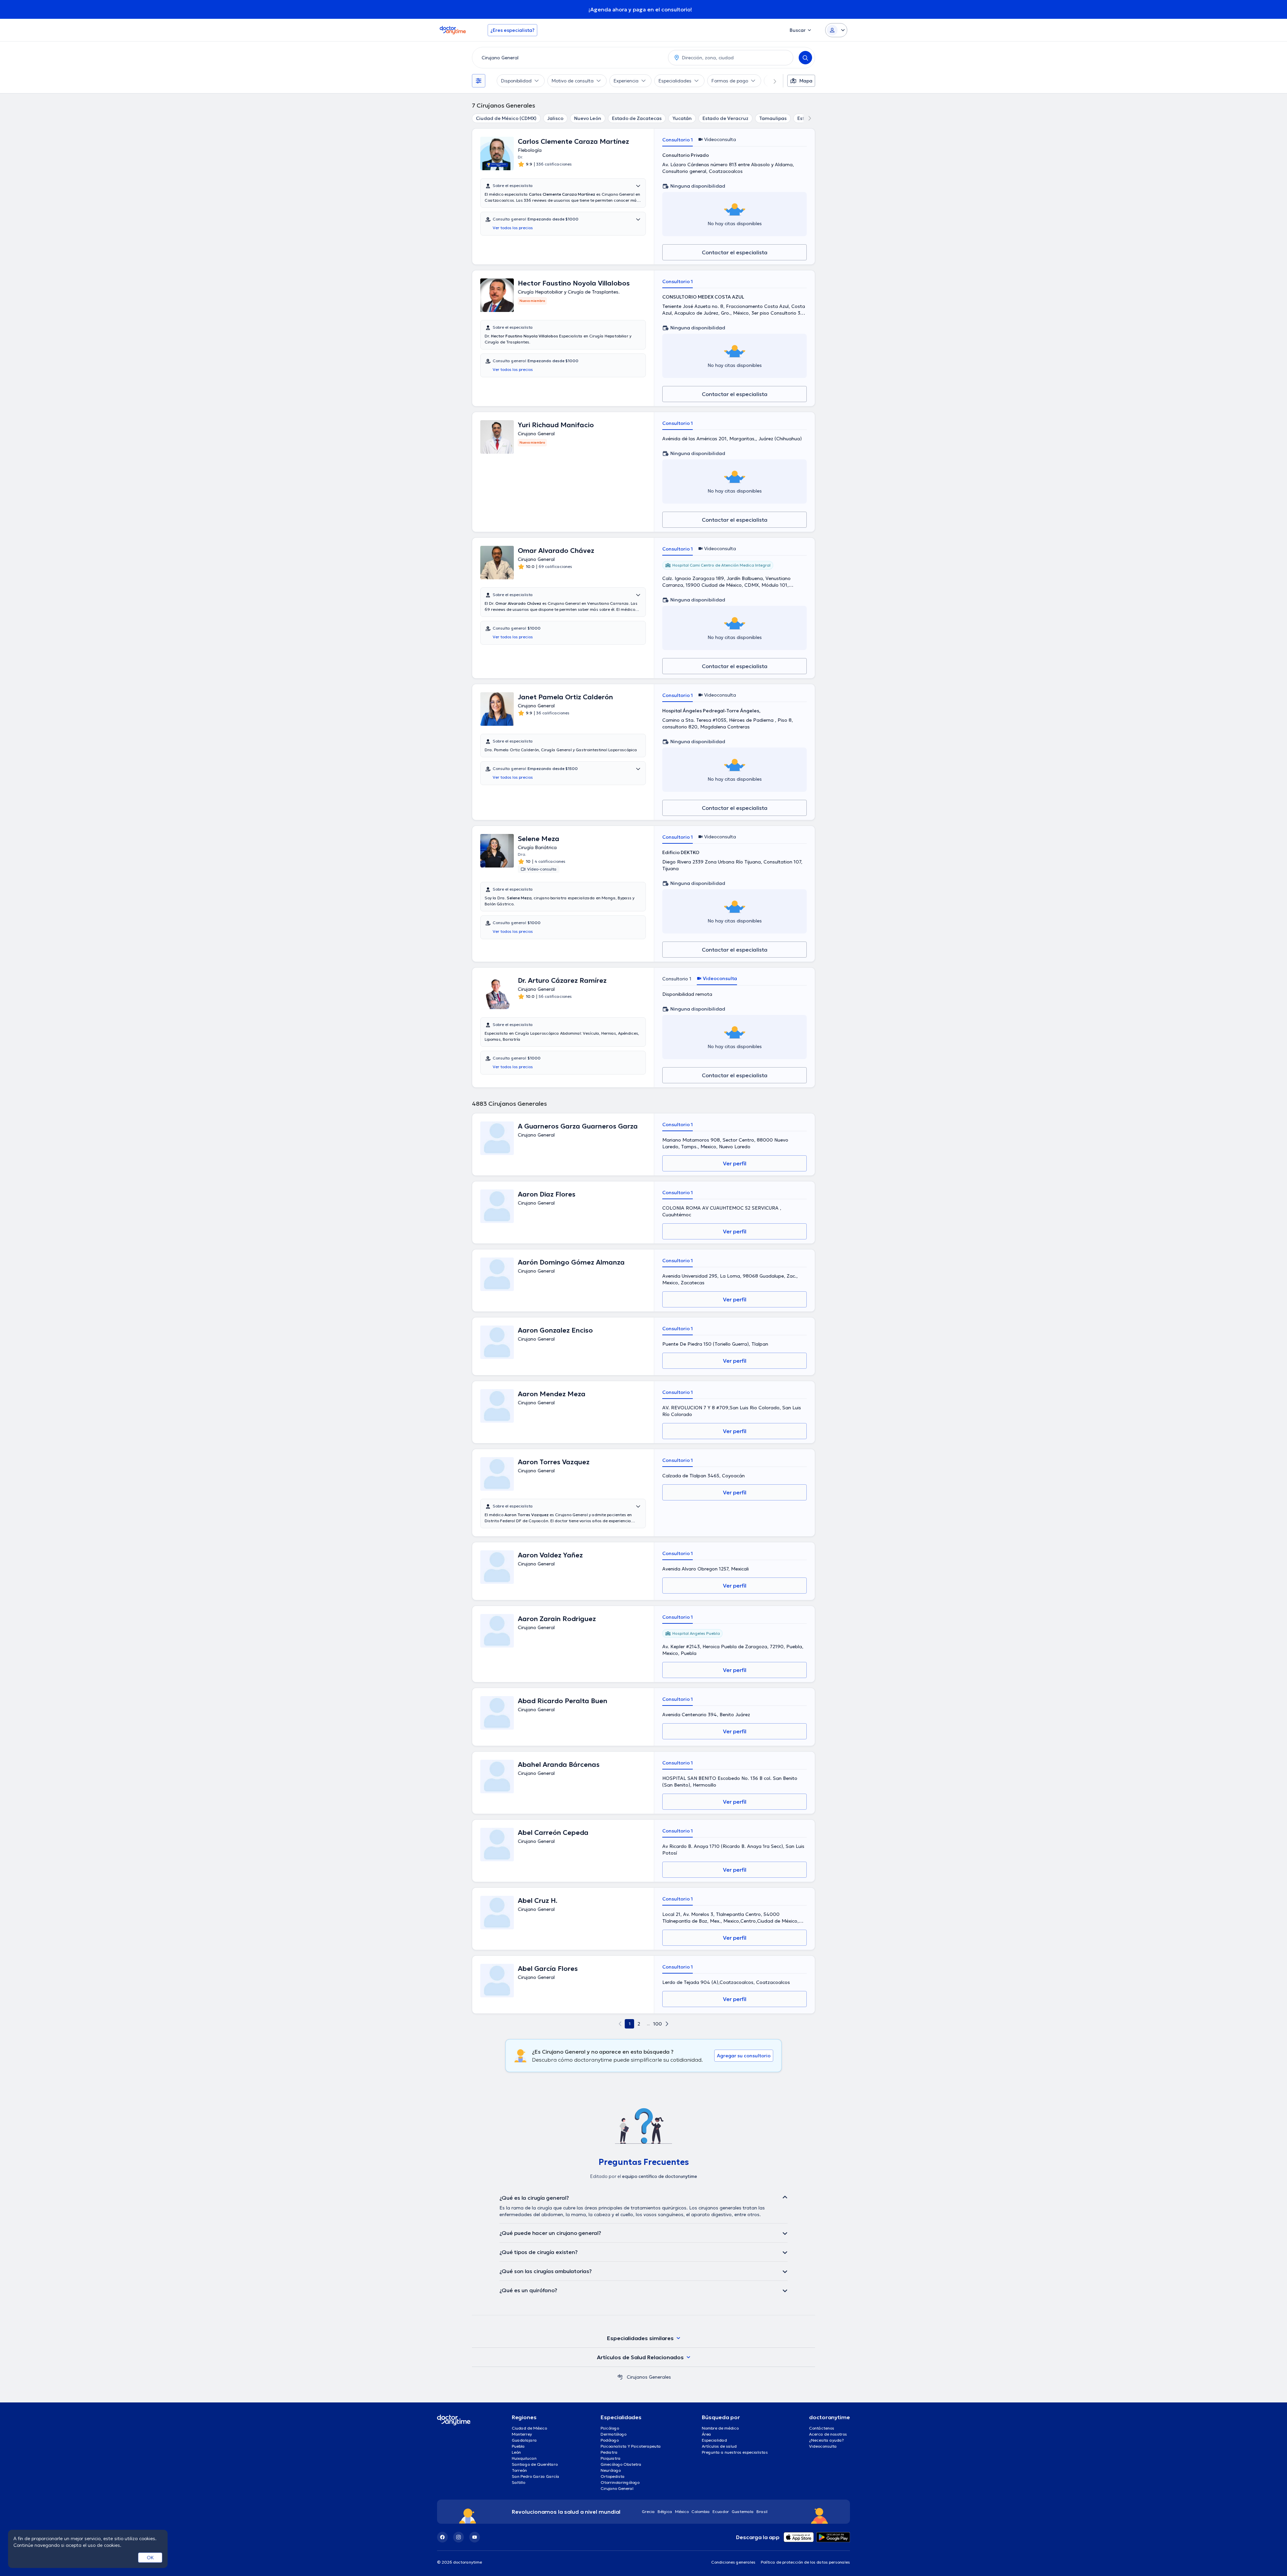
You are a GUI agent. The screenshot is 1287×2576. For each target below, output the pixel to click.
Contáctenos (822, 2428)
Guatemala (743, 2511)
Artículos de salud (719, 2446)
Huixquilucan (524, 2458)
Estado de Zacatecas (637, 118)
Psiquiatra (611, 2458)
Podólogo (610, 2440)
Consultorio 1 (678, 140)
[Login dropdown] (836, 30)
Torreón (519, 2470)
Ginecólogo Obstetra (621, 2464)
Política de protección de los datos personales (805, 2562)
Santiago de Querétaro (535, 2464)
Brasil (762, 2511)
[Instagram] (458, 2537)
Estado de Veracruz (725, 118)
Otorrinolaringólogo (620, 2482)
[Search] (805, 58)
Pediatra (609, 2452)
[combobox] (569, 58)
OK (150, 2558)
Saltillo (518, 2482)
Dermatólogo (614, 2434)
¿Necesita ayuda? (826, 2440)
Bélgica (665, 2511)
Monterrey (522, 2434)
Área (707, 2434)
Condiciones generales (733, 2562)
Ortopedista (613, 2476)
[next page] (667, 2024)
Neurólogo (611, 2470)
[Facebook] (442, 2537)
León (516, 2452)
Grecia (648, 2511)
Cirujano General (617, 2488)
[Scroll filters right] (771, 81)
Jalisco (555, 118)
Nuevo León (588, 118)
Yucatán (682, 118)
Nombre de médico (720, 2428)
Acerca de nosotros (828, 2434)
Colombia (701, 2511)
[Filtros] (479, 81)
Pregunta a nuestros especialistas (735, 2452)
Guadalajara (524, 2440)
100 (658, 2024)
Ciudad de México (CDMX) (506, 118)
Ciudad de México (529, 2428)
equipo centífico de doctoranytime (660, 2176)
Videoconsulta (823, 2446)
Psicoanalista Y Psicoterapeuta (631, 2446)
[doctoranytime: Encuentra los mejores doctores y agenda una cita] (620, 2377)
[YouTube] (475, 2537)
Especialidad (714, 2440)
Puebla (518, 2446)
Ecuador (721, 2511)
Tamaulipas (773, 118)
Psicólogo (610, 2428)
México (682, 2511)
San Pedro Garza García (536, 2476)
